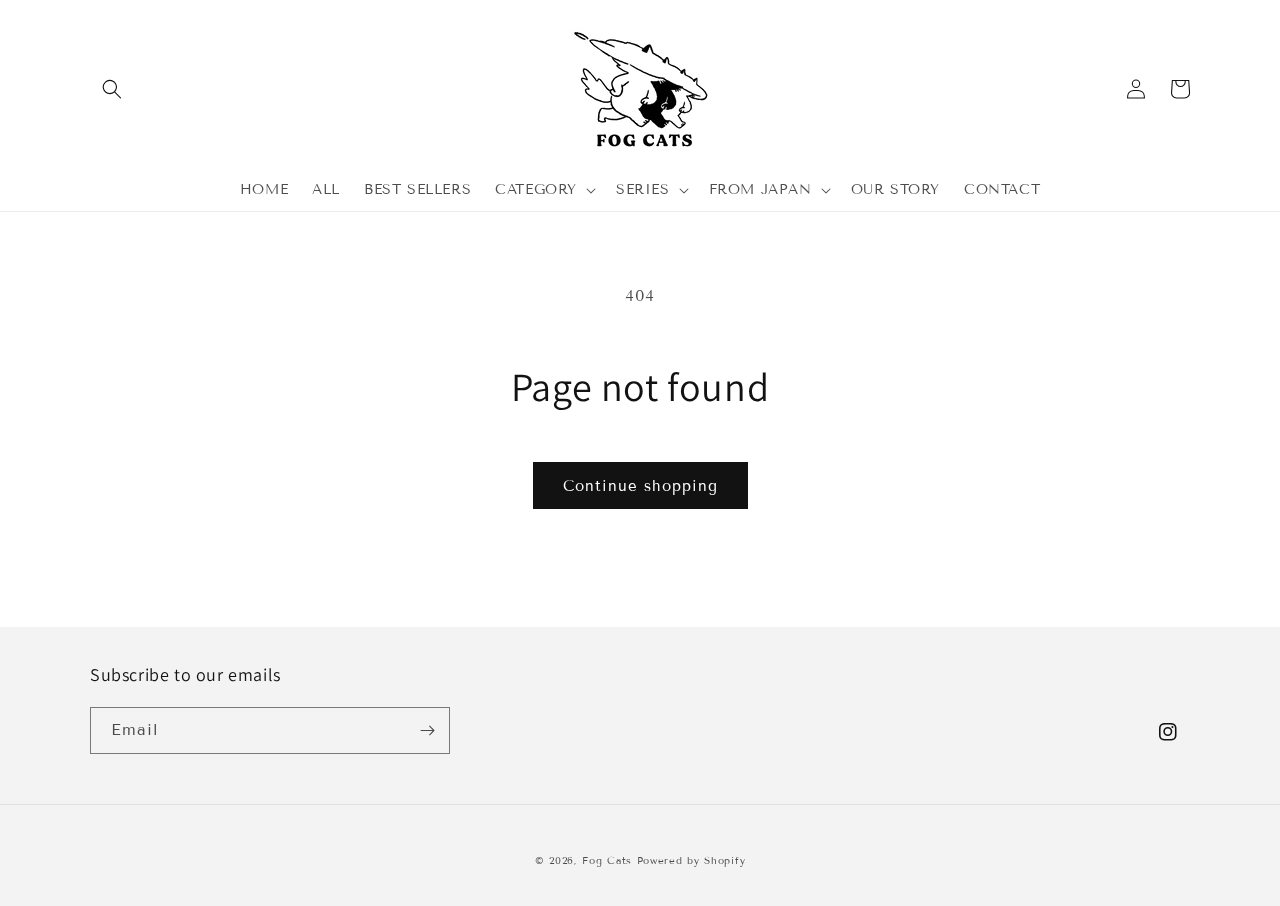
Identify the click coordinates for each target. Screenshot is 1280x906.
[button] (112, 89)
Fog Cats (607, 860)
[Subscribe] (427, 730)
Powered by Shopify (691, 860)
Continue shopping (640, 486)
